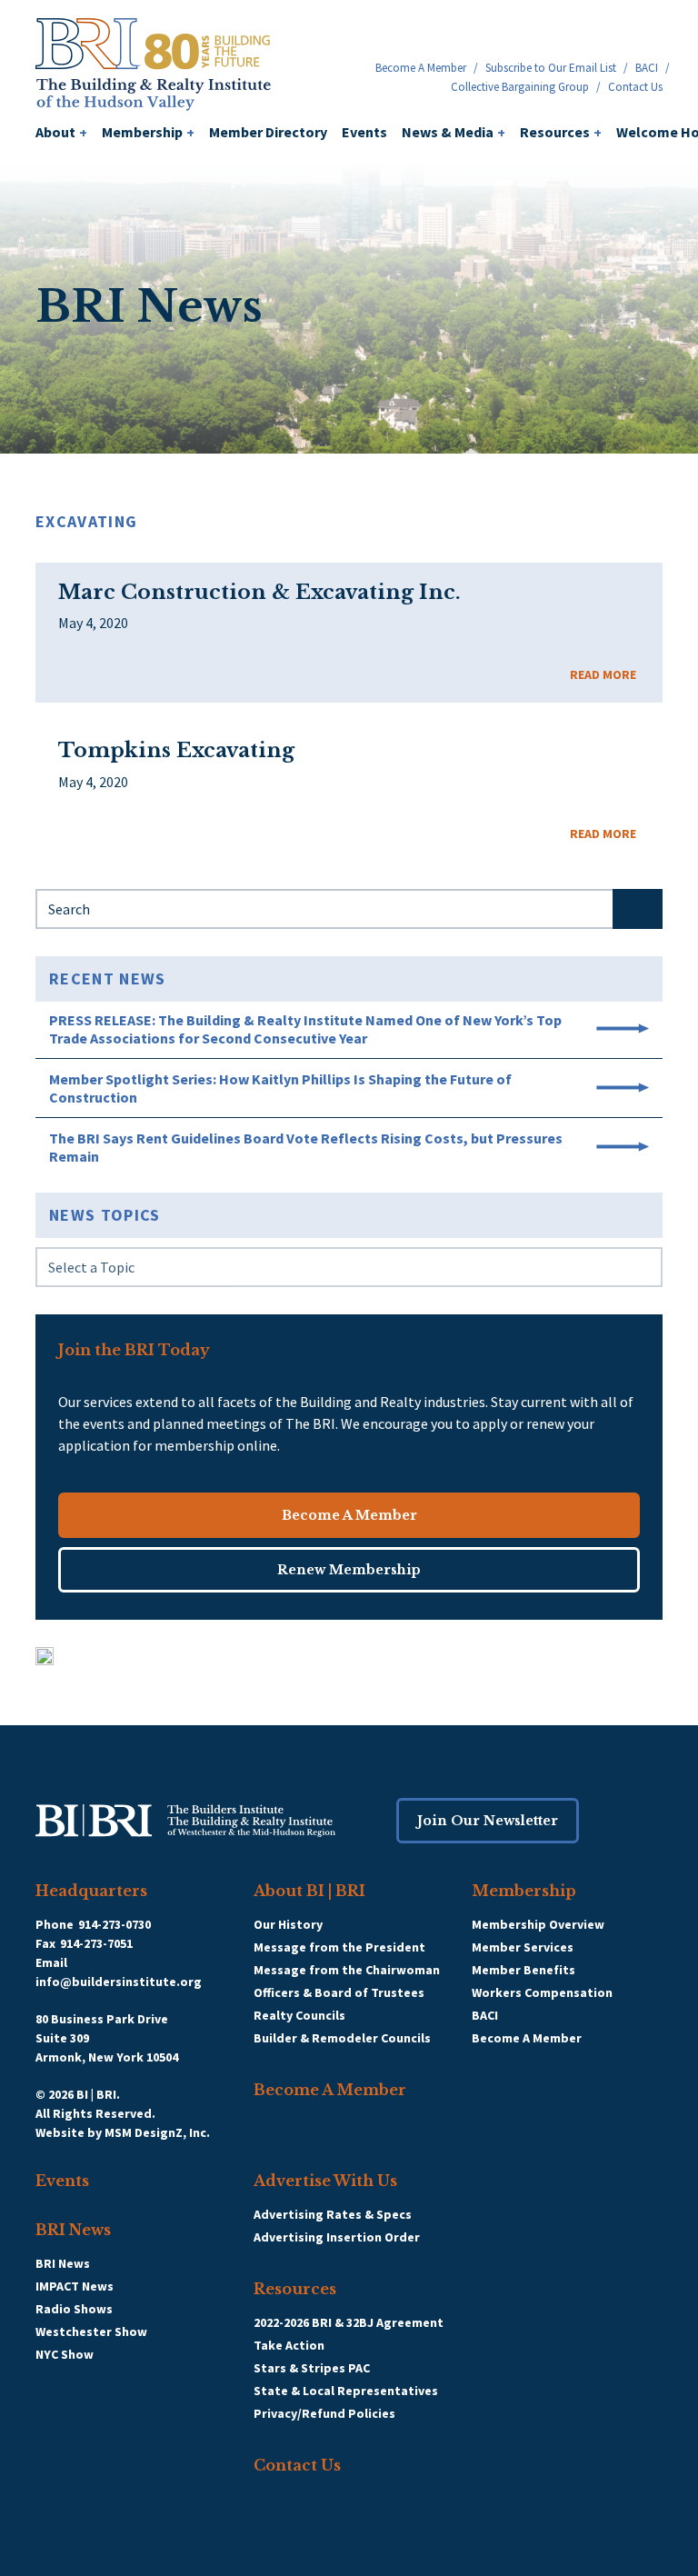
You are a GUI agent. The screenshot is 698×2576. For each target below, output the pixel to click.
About (61, 132)
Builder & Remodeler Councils (342, 2038)
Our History (288, 1924)
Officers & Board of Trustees (339, 1992)
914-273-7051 (96, 1943)
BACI (647, 68)
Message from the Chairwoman (347, 1970)
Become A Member (421, 68)
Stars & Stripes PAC (312, 2368)
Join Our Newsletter (488, 1821)
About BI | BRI (309, 1891)
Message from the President (339, 1947)
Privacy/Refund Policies (324, 2413)
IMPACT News (75, 2286)
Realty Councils (299, 2015)
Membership (148, 132)
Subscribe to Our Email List (551, 68)
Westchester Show (91, 2331)
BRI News (73, 2230)
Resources (561, 132)
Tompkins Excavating (176, 751)
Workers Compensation (542, 1992)
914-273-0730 (115, 1924)
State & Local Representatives (346, 2391)
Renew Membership (349, 1570)
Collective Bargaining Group (520, 87)
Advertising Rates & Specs (333, 2214)
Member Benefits (523, 1970)
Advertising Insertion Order (337, 2237)
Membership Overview (538, 1924)
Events (364, 132)
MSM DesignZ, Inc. (157, 2132)
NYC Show (65, 2354)
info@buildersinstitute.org (119, 1982)
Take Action (289, 2345)
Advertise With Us (325, 2181)
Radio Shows (74, 2309)
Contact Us (635, 87)
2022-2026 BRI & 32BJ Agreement (349, 2322)
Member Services (523, 1947)
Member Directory (268, 132)
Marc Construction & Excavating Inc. (259, 593)
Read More (603, 674)
